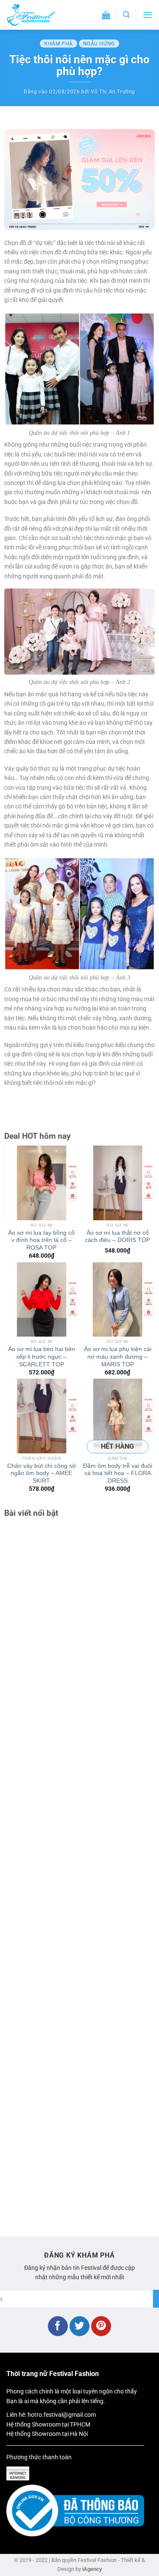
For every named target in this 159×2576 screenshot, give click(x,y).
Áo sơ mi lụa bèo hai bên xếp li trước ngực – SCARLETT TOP (42, 1357)
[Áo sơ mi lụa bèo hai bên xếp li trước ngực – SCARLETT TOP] (42, 1300)
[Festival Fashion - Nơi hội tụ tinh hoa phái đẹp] (40, 15)
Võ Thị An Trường (113, 92)
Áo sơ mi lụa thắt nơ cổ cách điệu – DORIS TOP (117, 1237)
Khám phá (59, 44)
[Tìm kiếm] (126, 15)
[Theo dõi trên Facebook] (58, 2326)
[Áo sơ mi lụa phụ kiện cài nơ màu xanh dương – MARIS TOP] (118, 1300)
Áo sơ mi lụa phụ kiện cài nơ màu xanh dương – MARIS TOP (118, 1357)
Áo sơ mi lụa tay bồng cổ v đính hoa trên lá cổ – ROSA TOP (41, 1240)
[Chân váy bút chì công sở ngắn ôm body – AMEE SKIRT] (42, 1416)
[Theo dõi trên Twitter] (79, 2326)
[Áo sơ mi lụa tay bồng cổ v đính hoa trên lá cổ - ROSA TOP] (42, 1183)
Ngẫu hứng (99, 44)
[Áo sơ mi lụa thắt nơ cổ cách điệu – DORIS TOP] (118, 1183)
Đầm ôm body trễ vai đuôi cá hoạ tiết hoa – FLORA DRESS (118, 1473)
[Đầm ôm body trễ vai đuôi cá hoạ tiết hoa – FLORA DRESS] (118, 1416)
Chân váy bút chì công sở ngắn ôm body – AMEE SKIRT (42, 1473)
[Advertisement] (79, 1873)
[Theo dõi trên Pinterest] (101, 2326)
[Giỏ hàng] (106, 15)
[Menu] (148, 15)
